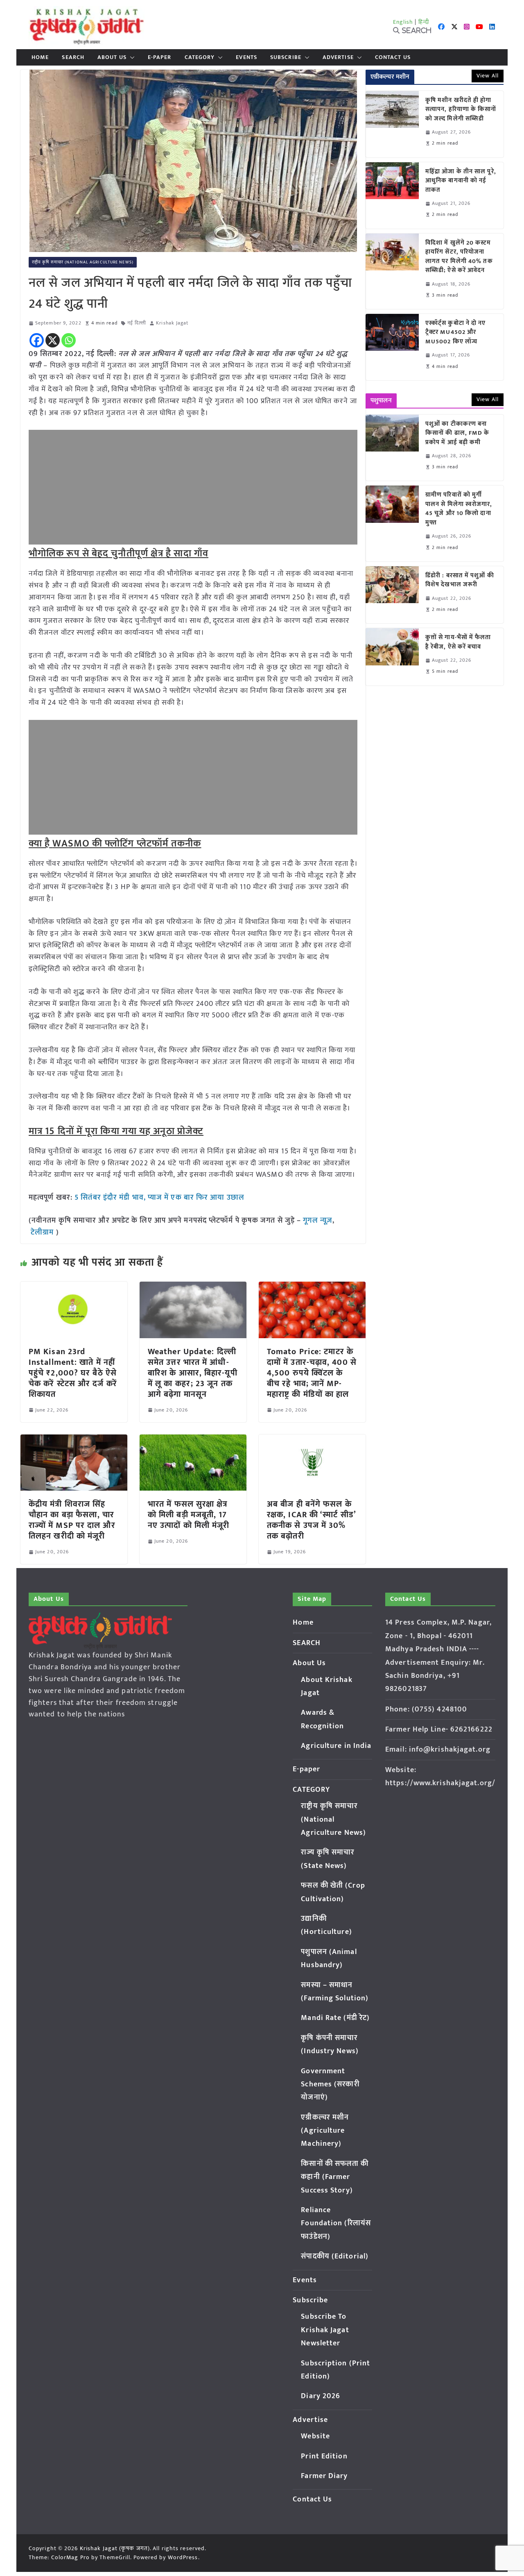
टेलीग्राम (43, 1232)
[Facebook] (37, 340)
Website (315, 2436)
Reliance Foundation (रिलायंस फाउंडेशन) (336, 2223)
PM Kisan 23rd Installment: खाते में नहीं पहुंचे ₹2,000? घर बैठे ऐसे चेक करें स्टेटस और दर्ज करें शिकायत (73, 1373)
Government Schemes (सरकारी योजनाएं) (330, 2085)
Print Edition (324, 2456)
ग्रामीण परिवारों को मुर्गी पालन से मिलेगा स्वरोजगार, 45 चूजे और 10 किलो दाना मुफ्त (459, 509)
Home (40, 57)
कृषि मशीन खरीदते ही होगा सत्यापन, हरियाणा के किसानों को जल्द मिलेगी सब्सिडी (461, 110)
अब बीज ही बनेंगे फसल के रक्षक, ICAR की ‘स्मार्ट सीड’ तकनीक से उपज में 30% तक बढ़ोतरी (311, 1520)
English (403, 22)
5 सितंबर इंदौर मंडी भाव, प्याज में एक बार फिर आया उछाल (160, 1198)
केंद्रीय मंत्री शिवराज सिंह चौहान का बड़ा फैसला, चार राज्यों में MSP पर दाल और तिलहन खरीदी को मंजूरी (72, 1520)
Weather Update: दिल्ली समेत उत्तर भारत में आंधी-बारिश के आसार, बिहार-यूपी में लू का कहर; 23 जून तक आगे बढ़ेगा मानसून (193, 1373)
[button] (131, 57)
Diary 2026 (321, 2396)
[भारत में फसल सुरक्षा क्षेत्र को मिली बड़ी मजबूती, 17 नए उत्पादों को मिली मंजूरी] (193, 1440)
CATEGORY (200, 57)
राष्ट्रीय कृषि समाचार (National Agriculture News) (83, 262)
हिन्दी (424, 22)
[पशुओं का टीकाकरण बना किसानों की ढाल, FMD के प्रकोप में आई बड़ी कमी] (392, 448)
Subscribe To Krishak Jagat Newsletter (325, 2330)
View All (488, 76)
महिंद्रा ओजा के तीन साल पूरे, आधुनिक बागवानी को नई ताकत (461, 181)
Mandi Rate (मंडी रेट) (335, 2018)
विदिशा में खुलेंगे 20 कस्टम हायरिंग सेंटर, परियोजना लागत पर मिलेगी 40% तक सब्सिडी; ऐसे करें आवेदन (459, 257)
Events (246, 57)
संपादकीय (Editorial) (335, 2256)
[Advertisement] (193, 487)
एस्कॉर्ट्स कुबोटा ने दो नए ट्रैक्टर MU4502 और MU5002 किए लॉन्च (456, 333)
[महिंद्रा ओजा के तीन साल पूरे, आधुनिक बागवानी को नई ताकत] (392, 195)
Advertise (338, 57)
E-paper (160, 57)
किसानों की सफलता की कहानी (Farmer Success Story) (335, 2177)
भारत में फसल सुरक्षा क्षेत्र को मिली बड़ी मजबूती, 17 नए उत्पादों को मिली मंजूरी (189, 1515)
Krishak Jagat (172, 323)
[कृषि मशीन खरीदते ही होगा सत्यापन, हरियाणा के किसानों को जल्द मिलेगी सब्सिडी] (392, 124)
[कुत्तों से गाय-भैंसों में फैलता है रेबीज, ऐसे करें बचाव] (392, 657)
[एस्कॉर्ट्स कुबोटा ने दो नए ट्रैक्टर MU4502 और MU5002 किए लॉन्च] (392, 347)
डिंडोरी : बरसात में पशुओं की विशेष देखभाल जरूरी (460, 580)
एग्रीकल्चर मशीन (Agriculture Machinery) (325, 2131)
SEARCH (73, 57)
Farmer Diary (324, 2476)
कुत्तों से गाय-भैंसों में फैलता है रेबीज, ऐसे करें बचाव (458, 642)
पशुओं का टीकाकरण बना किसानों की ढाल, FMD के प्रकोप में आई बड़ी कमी (457, 433)
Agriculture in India (336, 1746)
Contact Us (393, 57)
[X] (53, 340)
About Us (112, 57)
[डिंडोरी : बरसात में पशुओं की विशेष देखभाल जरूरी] (392, 595)
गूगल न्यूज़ (317, 1221)
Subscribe (286, 57)
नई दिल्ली (137, 323)
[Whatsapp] (69, 340)
